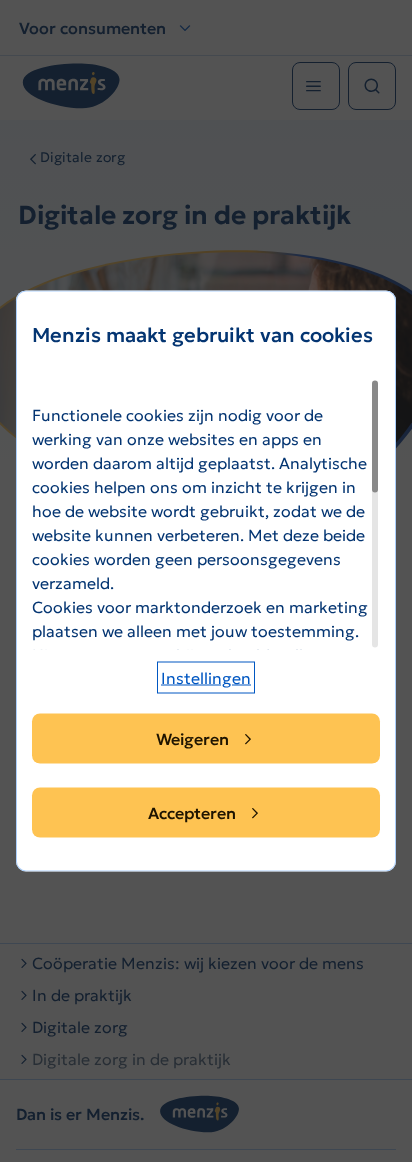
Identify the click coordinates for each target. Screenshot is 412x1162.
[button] (206, 678)
